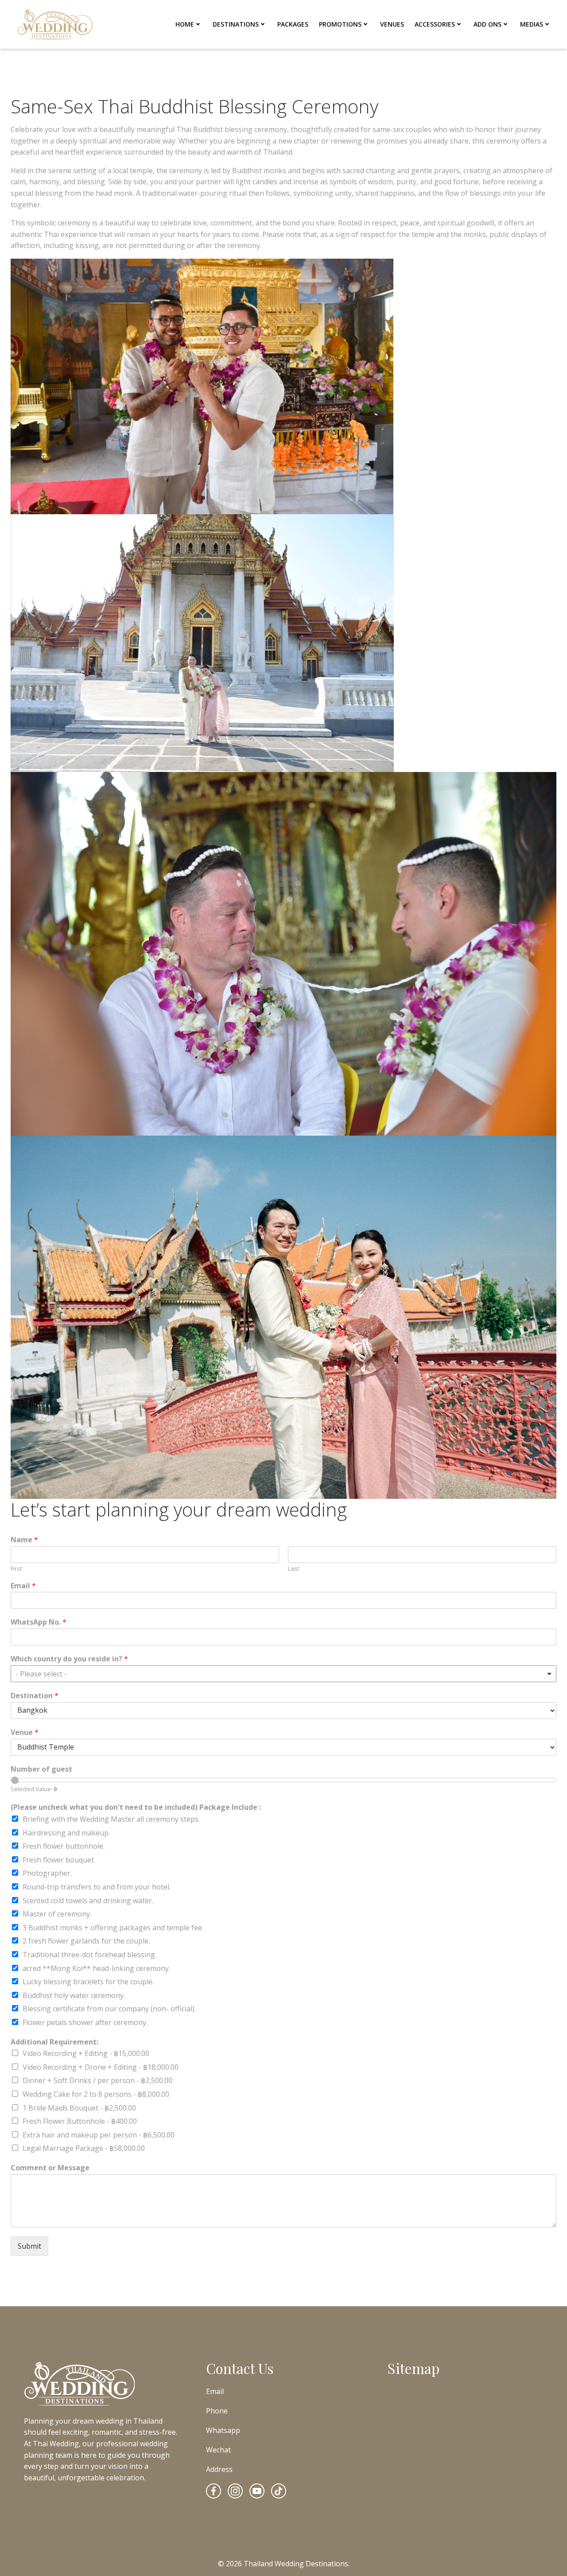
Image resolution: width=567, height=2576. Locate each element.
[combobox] (283, 1674)
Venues (392, 24)
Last (293, 1569)
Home (185, 24)
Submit (29, 2246)
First (16, 1569)
